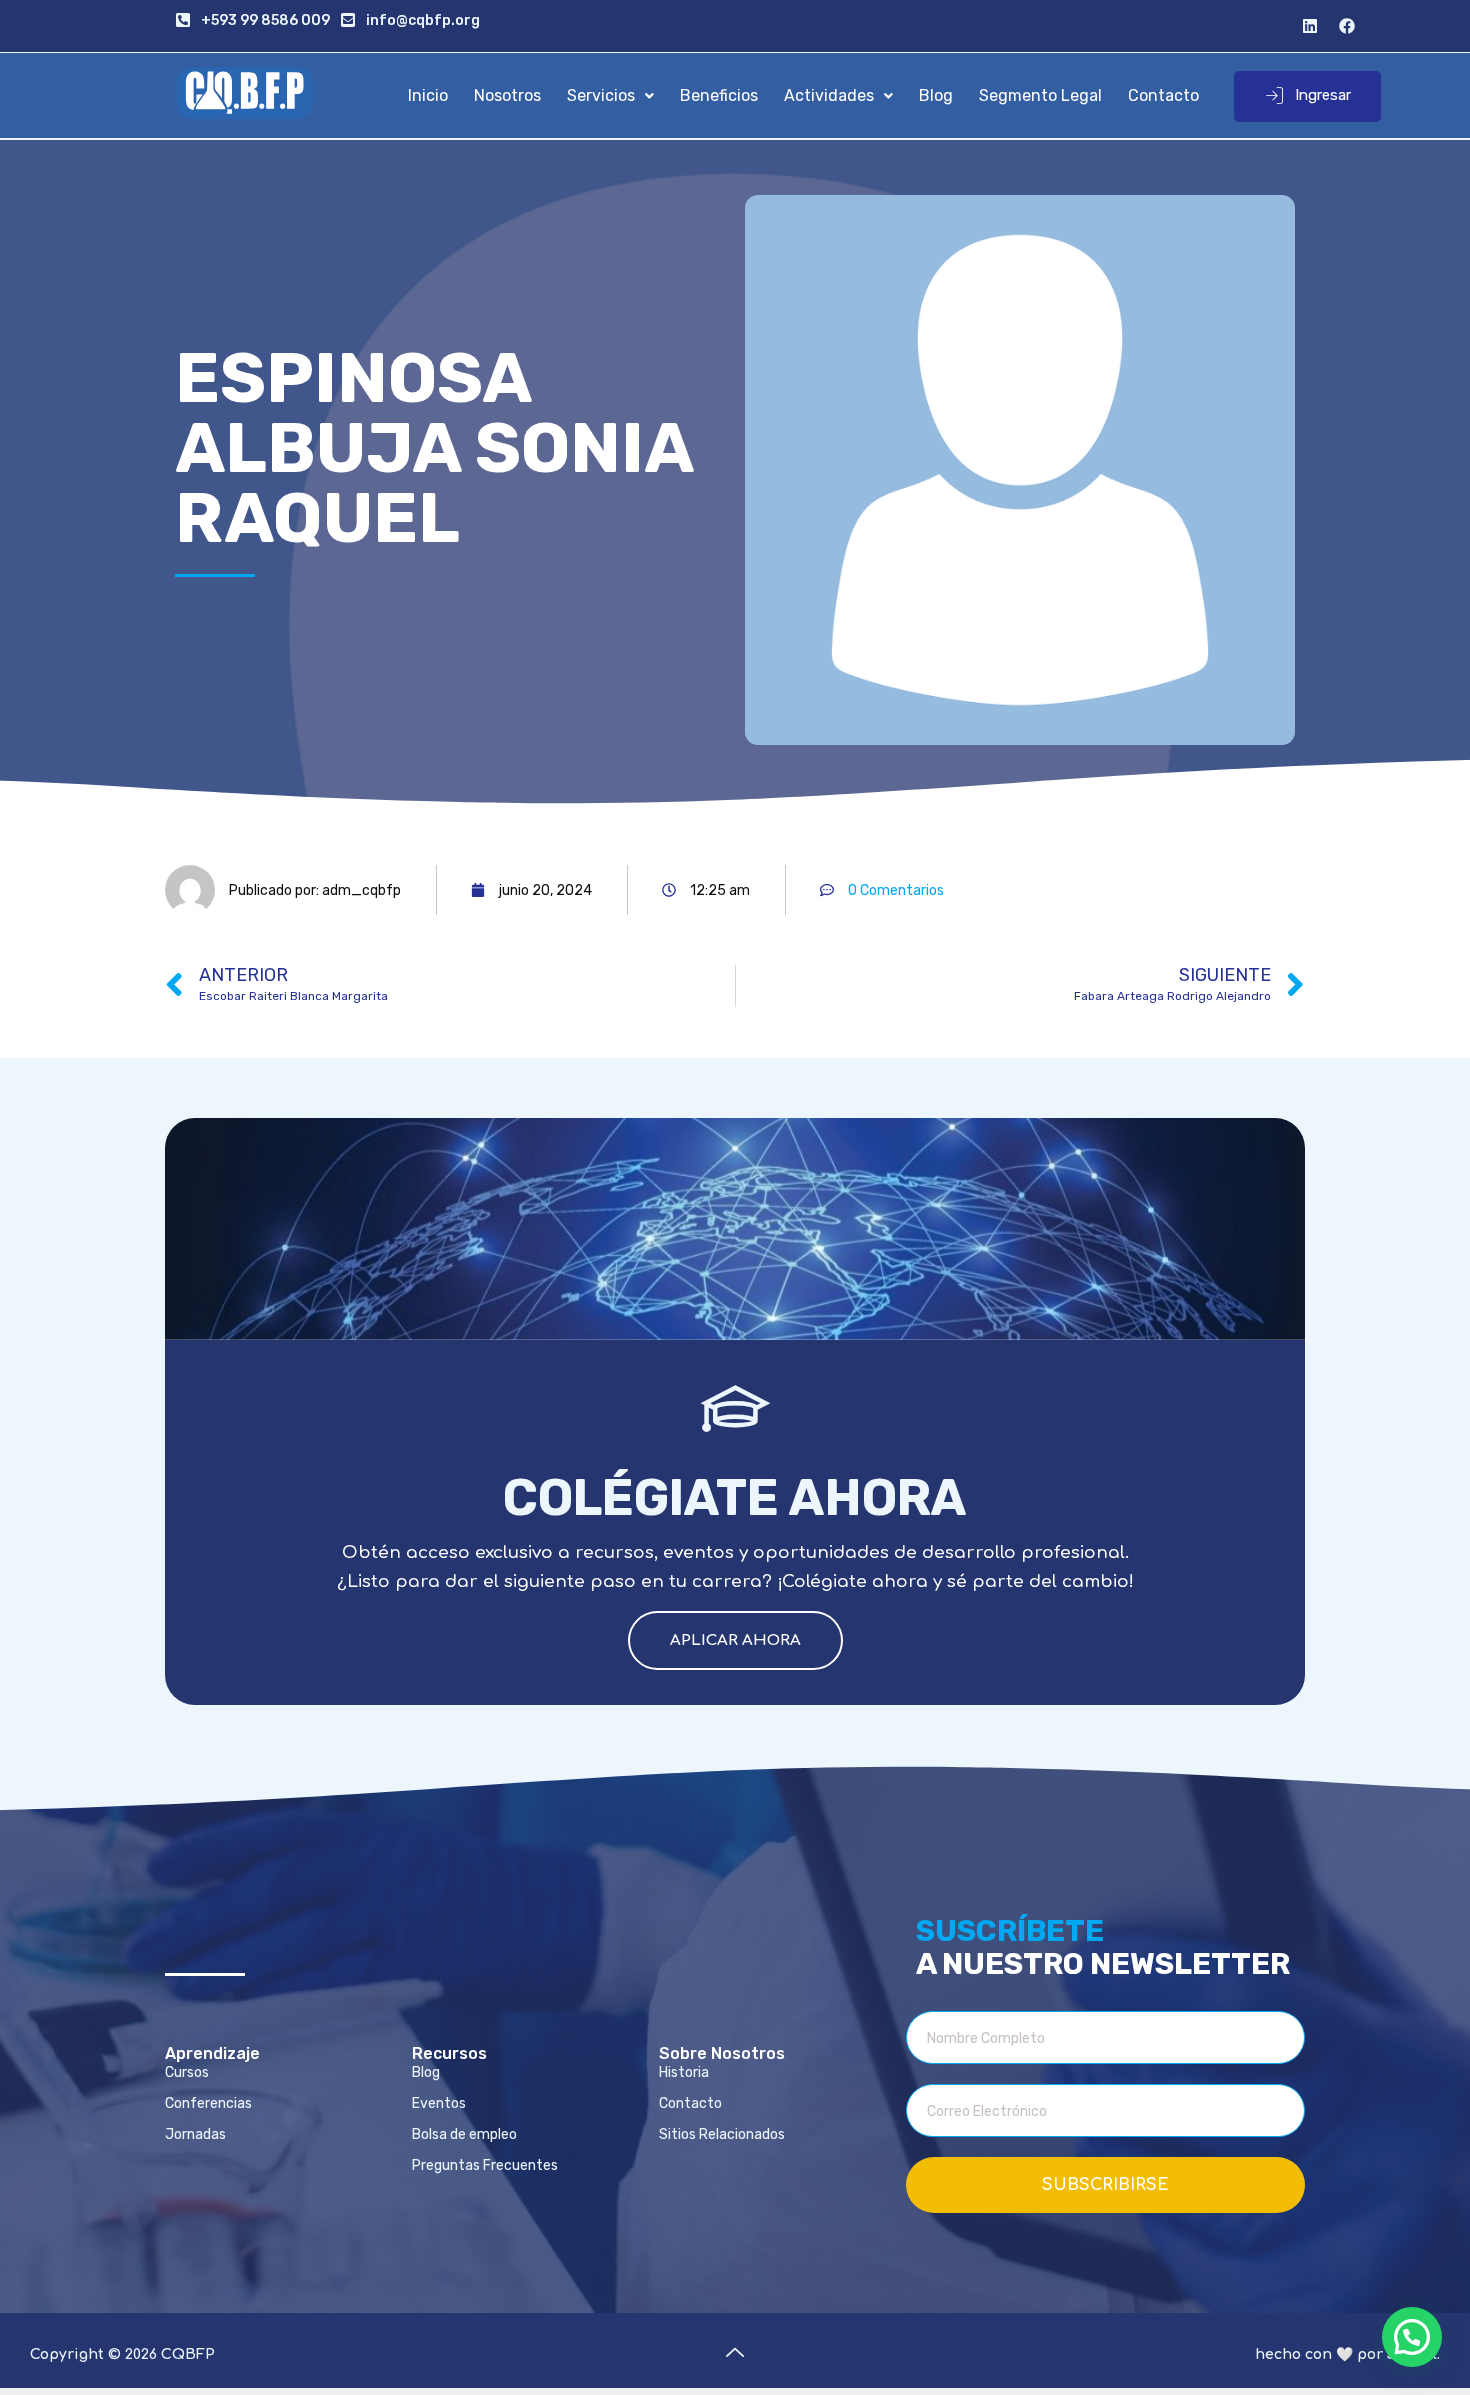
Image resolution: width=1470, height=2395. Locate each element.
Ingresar (1323, 95)
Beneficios (719, 95)
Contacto (1163, 95)
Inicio (428, 95)
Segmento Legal (1040, 95)
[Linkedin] (1310, 26)
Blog (936, 95)
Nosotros (507, 95)
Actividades (829, 95)
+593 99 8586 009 (265, 20)
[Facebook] (1347, 26)
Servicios (601, 95)
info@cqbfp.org (423, 20)
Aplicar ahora (735, 1640)
